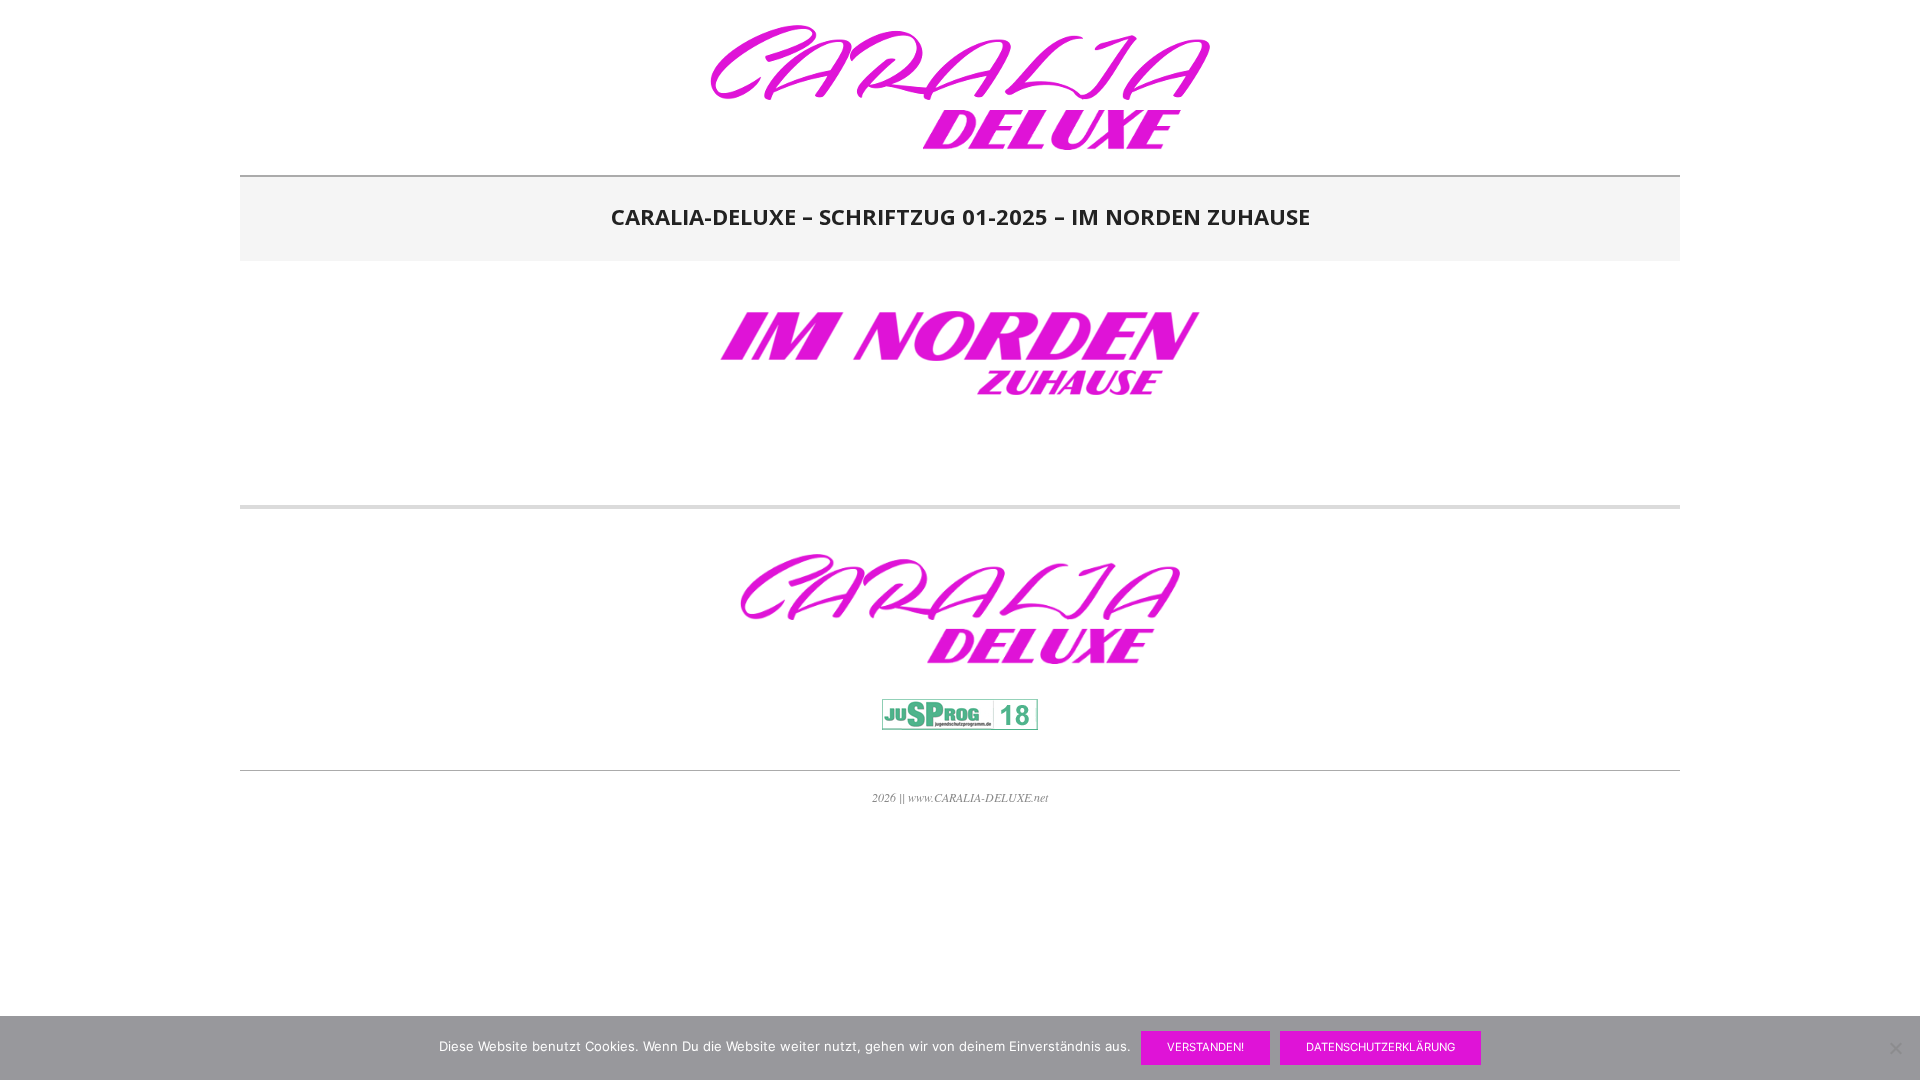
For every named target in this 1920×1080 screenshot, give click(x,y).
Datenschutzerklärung (1380, 1047)
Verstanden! (1205, 1047)
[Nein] (1895, 1048)
